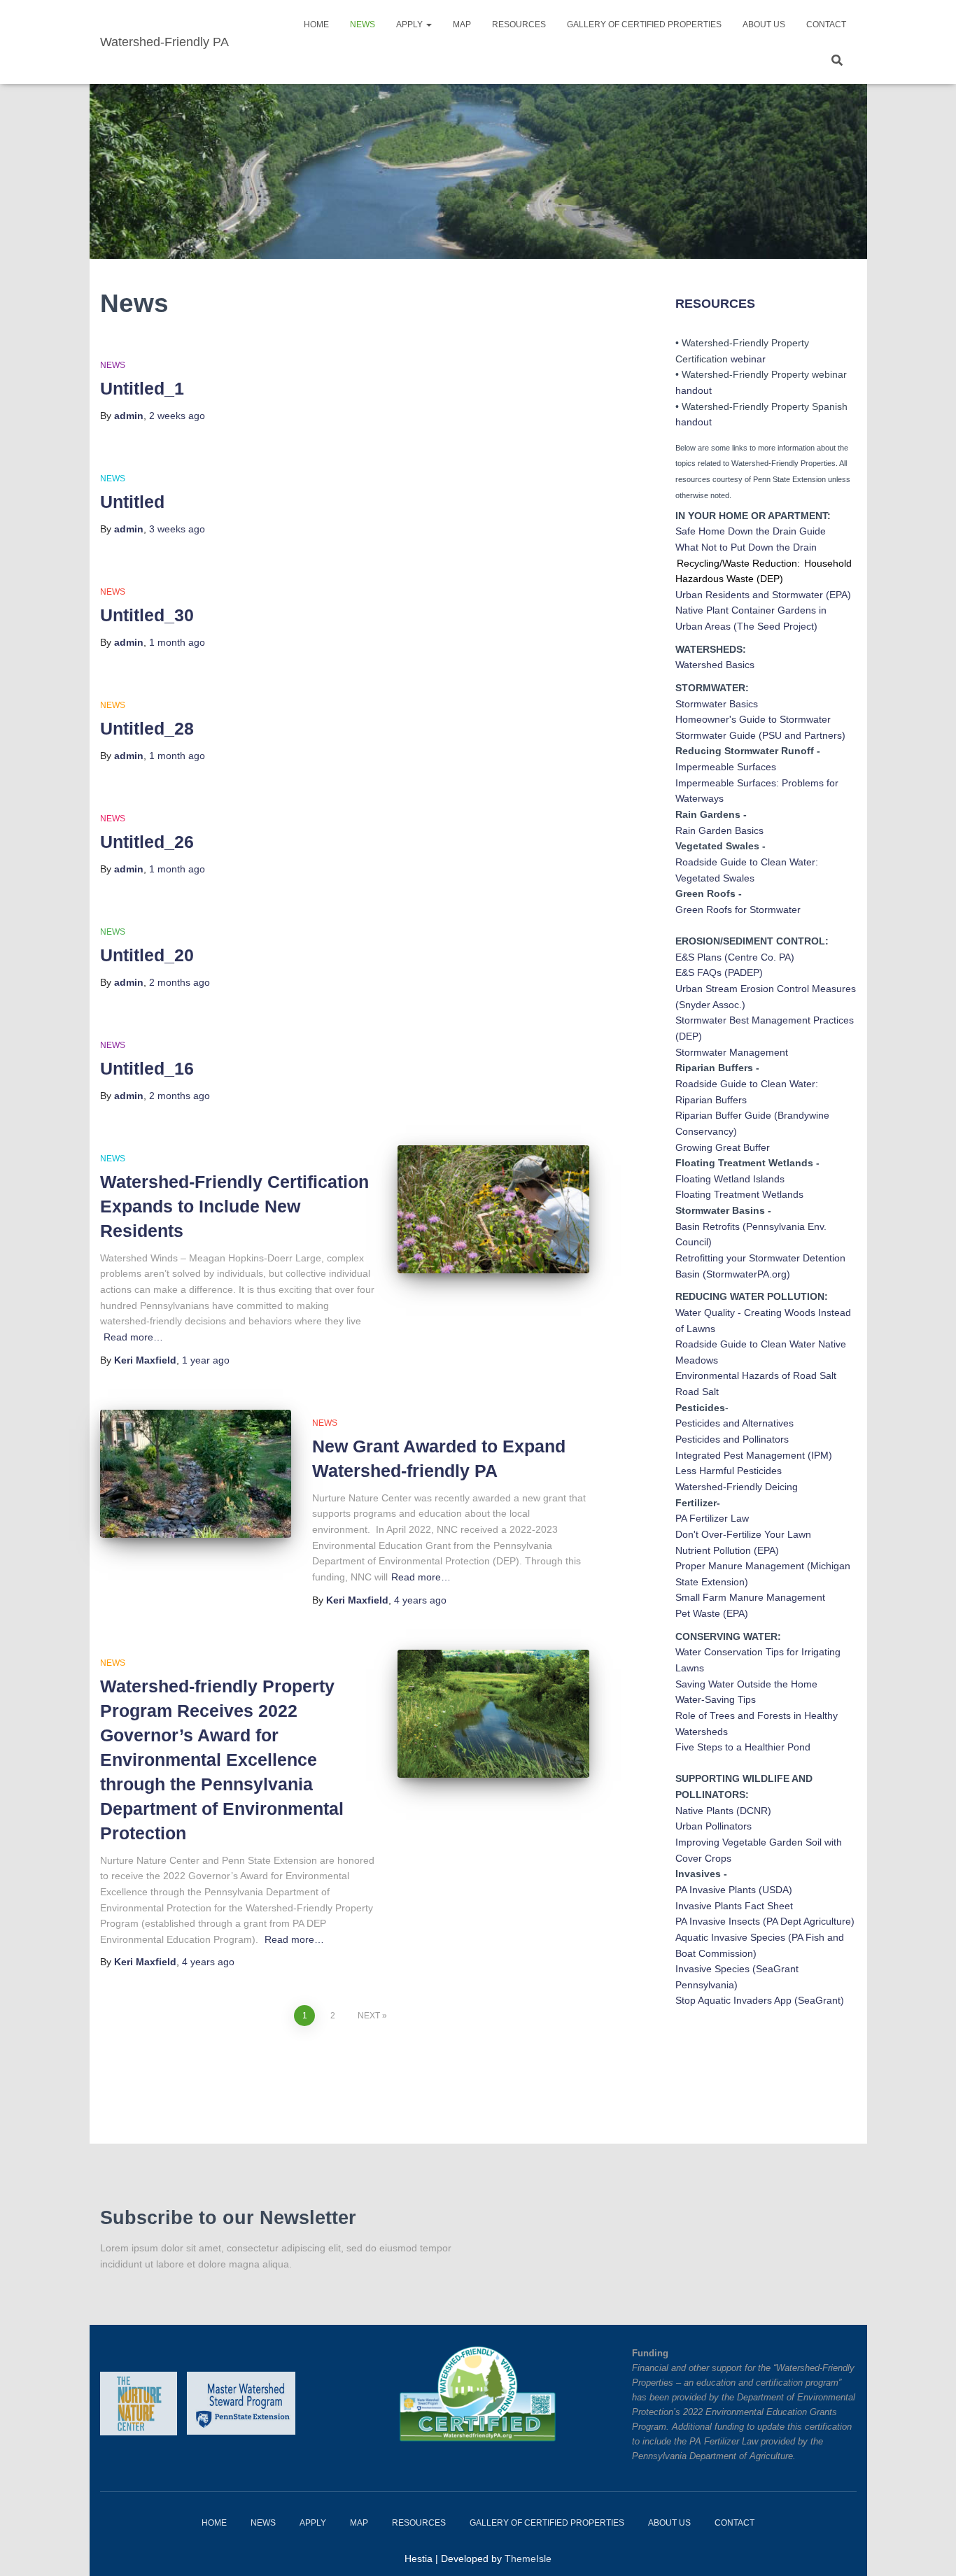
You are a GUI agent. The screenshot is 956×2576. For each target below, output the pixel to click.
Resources (519, 24)
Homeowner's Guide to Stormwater (753, 719)
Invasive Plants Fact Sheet (734, 1906)
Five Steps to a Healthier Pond (743, 1747)
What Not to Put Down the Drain (746, 547)
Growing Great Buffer (723, 1147)
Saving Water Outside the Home (746, 1684)
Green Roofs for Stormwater (738, 910)
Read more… (133, 1337)
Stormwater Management (732, 1052)
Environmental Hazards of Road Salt (756, 1375)
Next (369, 2016)
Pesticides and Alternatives (734, 1423)
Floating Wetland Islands (730, 1179)
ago (177, 416)
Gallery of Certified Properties (644, 24)
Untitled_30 (147, 615)
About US (764, 24)
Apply (410, 24)
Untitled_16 (147, 1068)
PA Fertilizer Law (712, 1518)
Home (316, 24)
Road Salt (697, 1392)
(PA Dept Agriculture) (807, 1921)
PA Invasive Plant (713, 1890)
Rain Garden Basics (719, 830)
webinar (748, 359)
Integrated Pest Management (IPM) (754, 1455)
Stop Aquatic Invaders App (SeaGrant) (760, 2000)
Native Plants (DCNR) (723, 1811)
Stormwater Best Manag (729, 1020)
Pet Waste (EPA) (712, 1613)
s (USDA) (772, 1890)
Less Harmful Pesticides (729, 1471)
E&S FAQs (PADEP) (719, 972)
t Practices (831, 1020)
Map (462, 24)
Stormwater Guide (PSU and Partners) (760, 735)
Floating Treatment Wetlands (739, 1194)
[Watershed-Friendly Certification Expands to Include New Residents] (493, 1209)
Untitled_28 (147, 728)
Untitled (132, 502)
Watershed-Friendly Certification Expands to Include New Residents (234, 1206)
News (363, 24)
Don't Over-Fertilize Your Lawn (743, 1534)
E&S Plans (698, 957)
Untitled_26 (147, 842)
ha (681, 422)
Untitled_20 (147, 955)
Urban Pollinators (714, 1826)
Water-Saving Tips (716, 1699)
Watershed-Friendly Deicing (737, 1487)
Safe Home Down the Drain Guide (751, 531)
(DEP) (689, 1036)
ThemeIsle (528, 2559)
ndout (699, 422)
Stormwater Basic (714, 704)
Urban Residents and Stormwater (749, 595)
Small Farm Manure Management (750, 1597)
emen (795, 1020)
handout (694, 390)
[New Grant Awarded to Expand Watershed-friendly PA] (196, 1474)
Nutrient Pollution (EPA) (727, 1550)
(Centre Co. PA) (759, 957)
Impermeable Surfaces (726, 767)
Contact (826, 24)
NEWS (113, 365)
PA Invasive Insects (718, 1921)
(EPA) (838, 595)
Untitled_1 (142, 388)
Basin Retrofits (708, 1226)
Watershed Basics (715, 665)
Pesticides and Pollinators (732, 1439)
